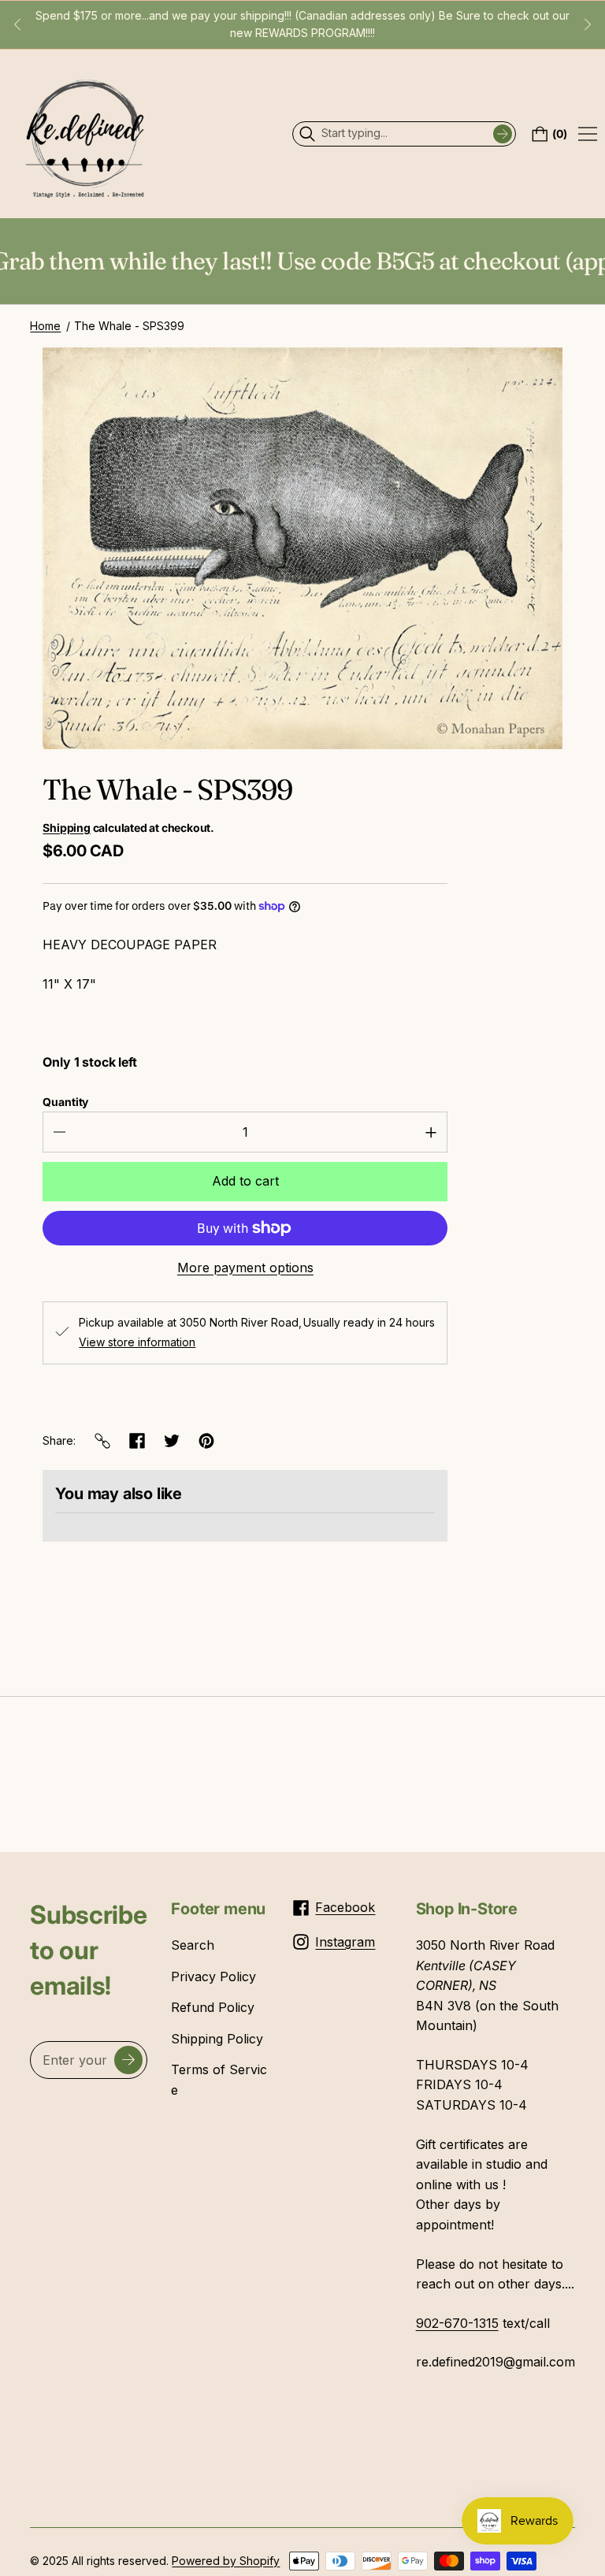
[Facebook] (137, 1441)
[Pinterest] (206, 1441)
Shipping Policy (217, 2039)
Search (193, 1945)
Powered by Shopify (226, 2561)
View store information (137, 1342)
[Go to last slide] (17, 24)
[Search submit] (503, 134)
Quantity (65, 1102)
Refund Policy (213, 2007)
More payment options (245, 1268)
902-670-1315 (457, 2323)
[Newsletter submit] (128, 2060)
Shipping (66, 828)
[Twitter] (172, 1441)
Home (45, 326)
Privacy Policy (213, 1977)
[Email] (102, 1441)
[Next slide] (588, 24)
